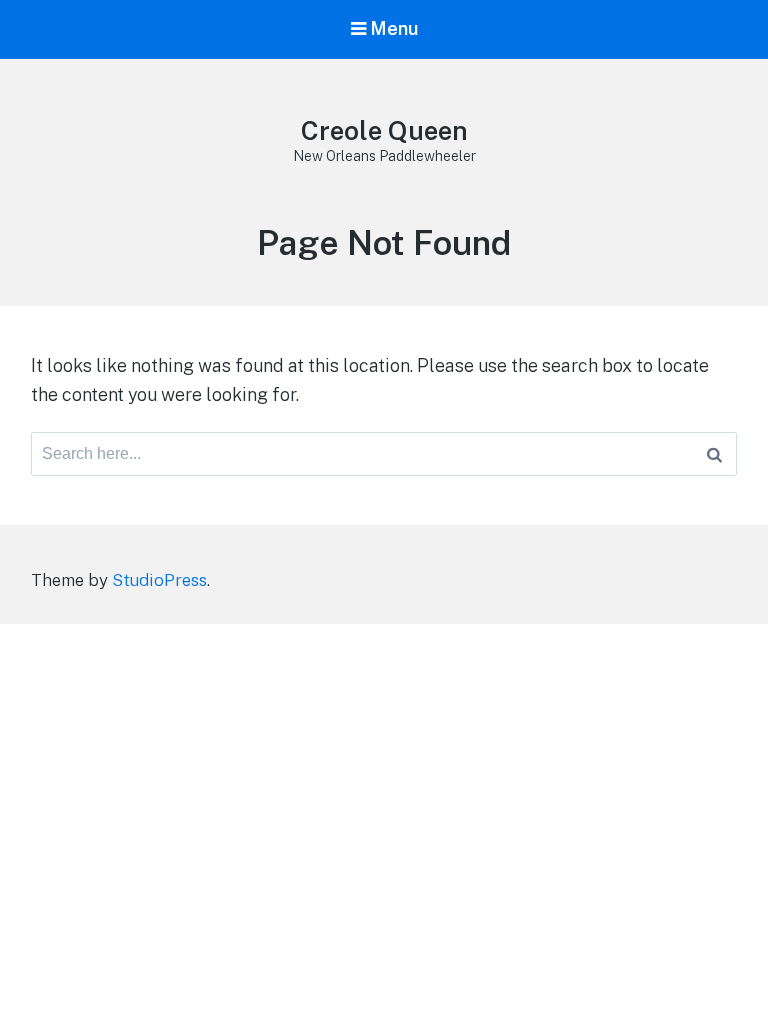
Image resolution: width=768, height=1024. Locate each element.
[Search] (714, 454)
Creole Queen (384, 130)
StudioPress (159, 580)
